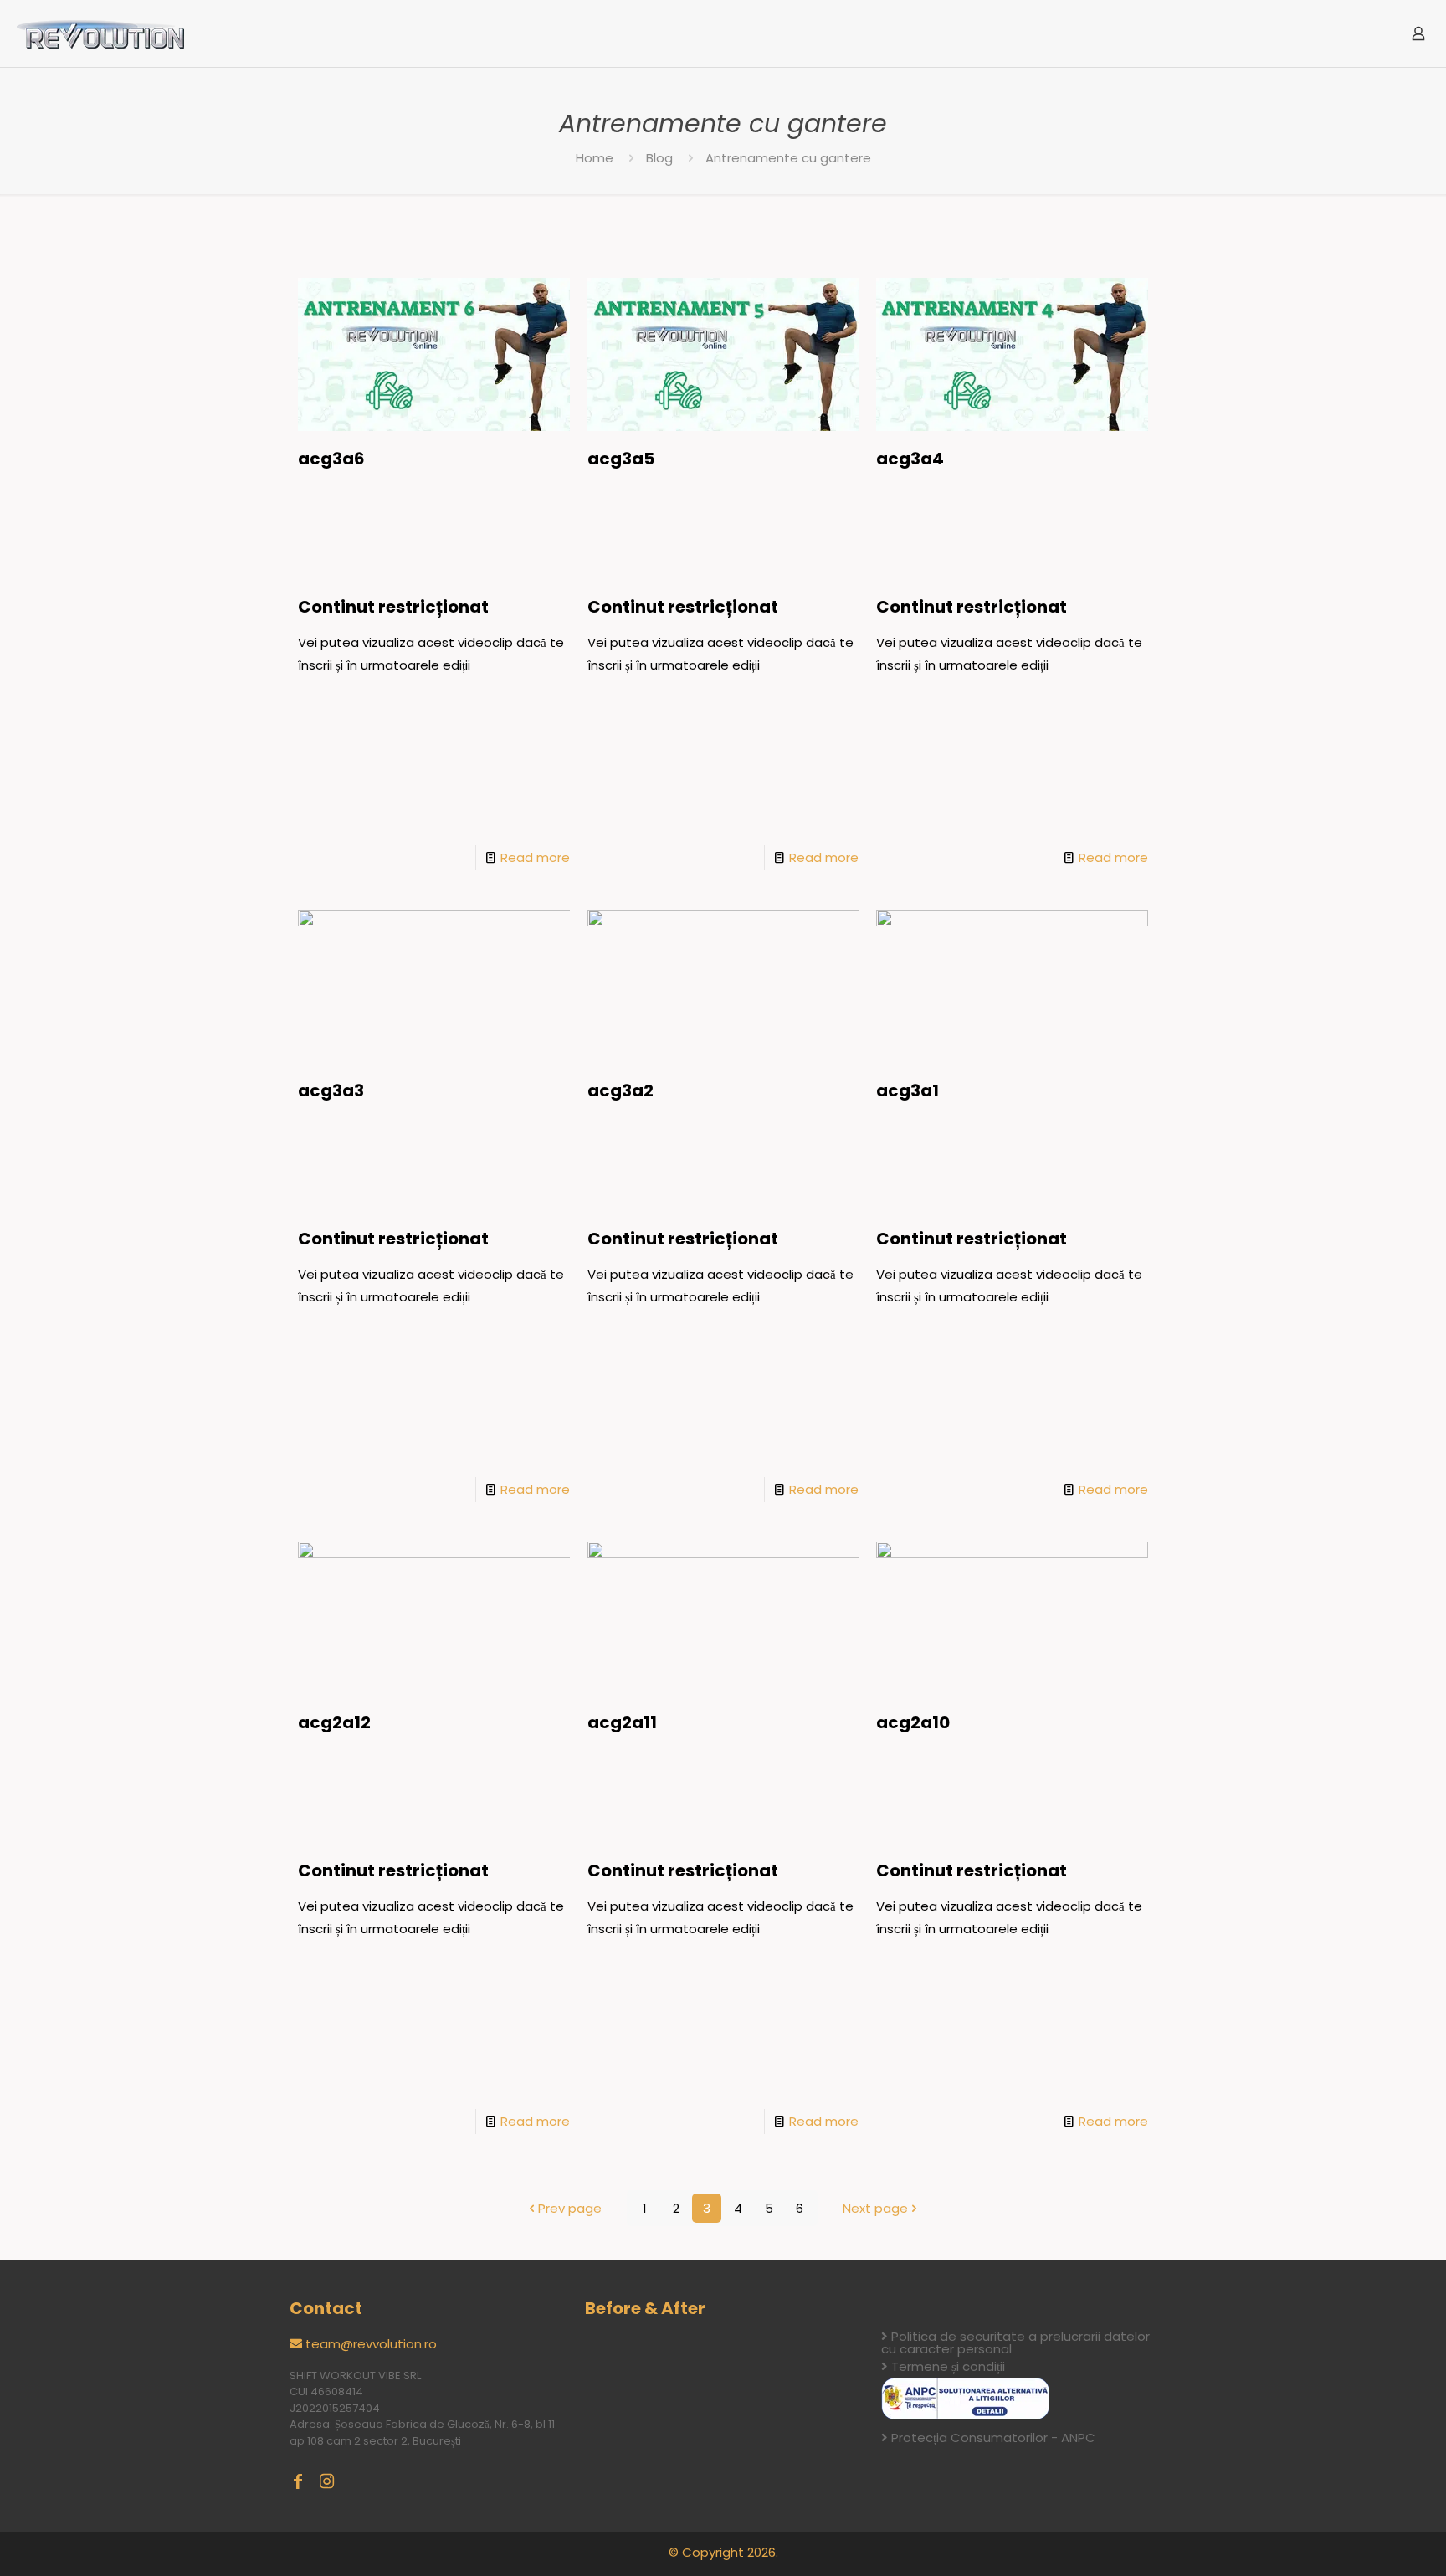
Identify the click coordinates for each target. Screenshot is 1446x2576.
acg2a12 (334, 1722)
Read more (535, 857)
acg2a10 (913, 1722)
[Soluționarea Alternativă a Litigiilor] (965, 2415)
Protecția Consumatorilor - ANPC (993, 2437)
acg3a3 (331, 1090)
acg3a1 (908, 1090)
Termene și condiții (948, 2366)
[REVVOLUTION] (100, 33)
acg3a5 (621, 459)
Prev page (570, 2208)
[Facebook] (298, 2481)
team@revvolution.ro (371, 2344)
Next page (875, 2208)
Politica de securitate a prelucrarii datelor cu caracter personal (1015, 2343)
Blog (659, 158)
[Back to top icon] (1366, 2542)
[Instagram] (326, 2481)
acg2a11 (622, 1722)
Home (595, 158)
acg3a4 (910, 459)
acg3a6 (331, 459)
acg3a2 (620, 1090)
